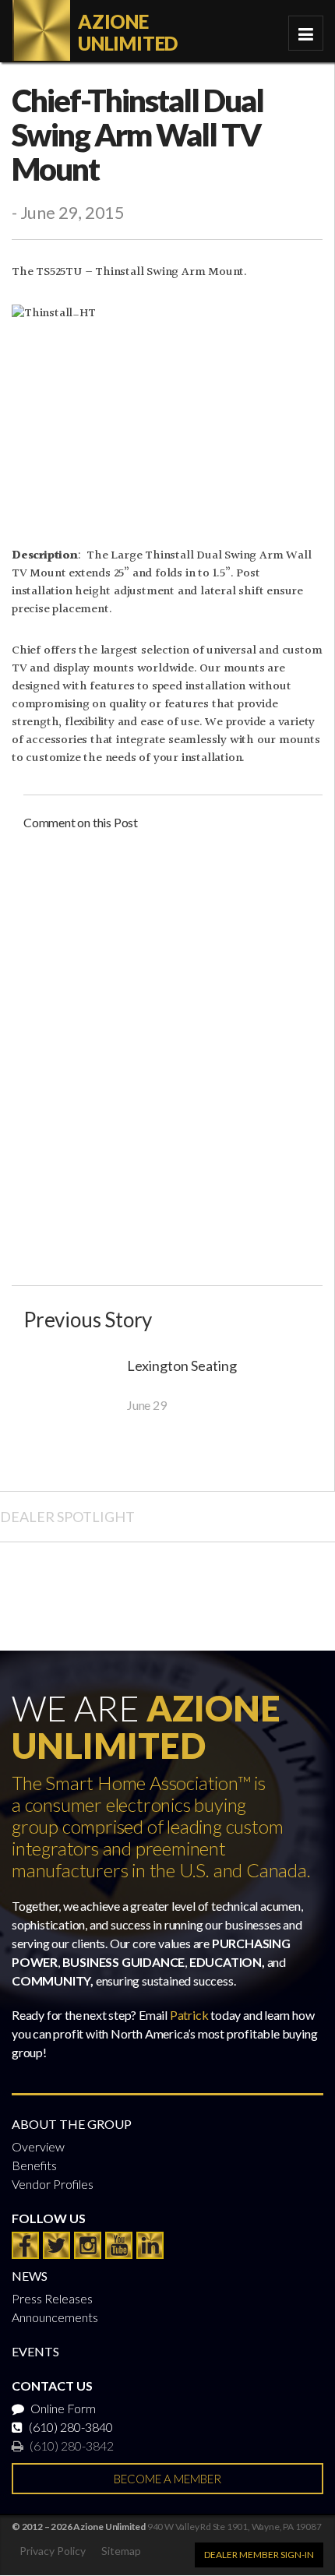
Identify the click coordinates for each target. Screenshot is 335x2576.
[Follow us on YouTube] (119, 2245)
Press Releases (52, 2298)
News (30, 2276)
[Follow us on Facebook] (25, 2245)
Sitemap (121, 2551)
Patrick (189, 2015)
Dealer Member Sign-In (259, 2555)
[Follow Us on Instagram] (88, 2245)
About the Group (72, 2124)
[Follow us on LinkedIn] (150, 2245)
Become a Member (167, 2479)
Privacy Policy (53, 2551)
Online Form (62, 2408)
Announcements (55, 2317)
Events (35, 2351)
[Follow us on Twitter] (56, 2245)
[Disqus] (173, 1041)
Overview (38, 2146)
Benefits (34, 2165)
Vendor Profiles (53, 2184)
